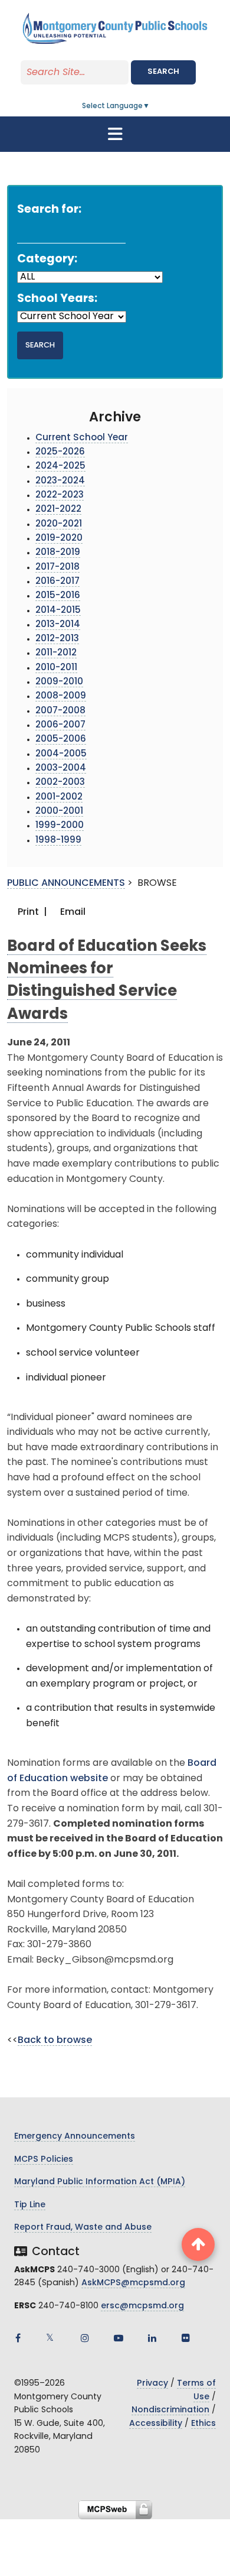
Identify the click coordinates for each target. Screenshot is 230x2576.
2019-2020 (59, 539)
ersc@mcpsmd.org (142, 2306)
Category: (47, 260)
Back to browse (55, 2041)
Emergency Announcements (75, 2137)
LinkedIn (152, 2338)
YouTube (119, 2338)
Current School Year (82, 438)
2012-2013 (57, 639)
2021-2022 (58, 510)
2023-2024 (60, 481)
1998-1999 (58, 841)
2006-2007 (60, 725)
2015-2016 (58, 596)
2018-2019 (58, 553)
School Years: (57, 299)
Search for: (49, 210)
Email (72, 912)
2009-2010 (59, 682)
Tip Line (30, 2205)
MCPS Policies (44, 2160)
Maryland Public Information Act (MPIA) (100, 2182)
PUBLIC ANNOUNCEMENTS (66, 883)
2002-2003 (60, 783)
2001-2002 (59, 798)
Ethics (203, 2424)
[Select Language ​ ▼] (150, 106)
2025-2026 (60, 452)
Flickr (186, 2338)
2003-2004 (61, 769)
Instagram (85, 2338)
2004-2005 (61, 754)
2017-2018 (57, 568)
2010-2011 (56, 668)
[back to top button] (198, 2244)
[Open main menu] (115, 134)
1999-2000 (60, 826)
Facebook (18, 2338)
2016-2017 (57, 582)
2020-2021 (59, 524)
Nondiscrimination (170, 2410)
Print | (31, 912)
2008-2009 (61, 696)
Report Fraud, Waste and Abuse (83, 2228)
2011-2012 (56, 653)
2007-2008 (60, 711)
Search (163, 72)
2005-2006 (61, 740)
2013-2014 (58, 625)
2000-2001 (59, 812)
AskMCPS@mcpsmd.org (133, 2283)
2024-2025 (60, 467)
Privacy (152, 2384)
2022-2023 (60, 496)
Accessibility (156, 2424)
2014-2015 (58, 611)
